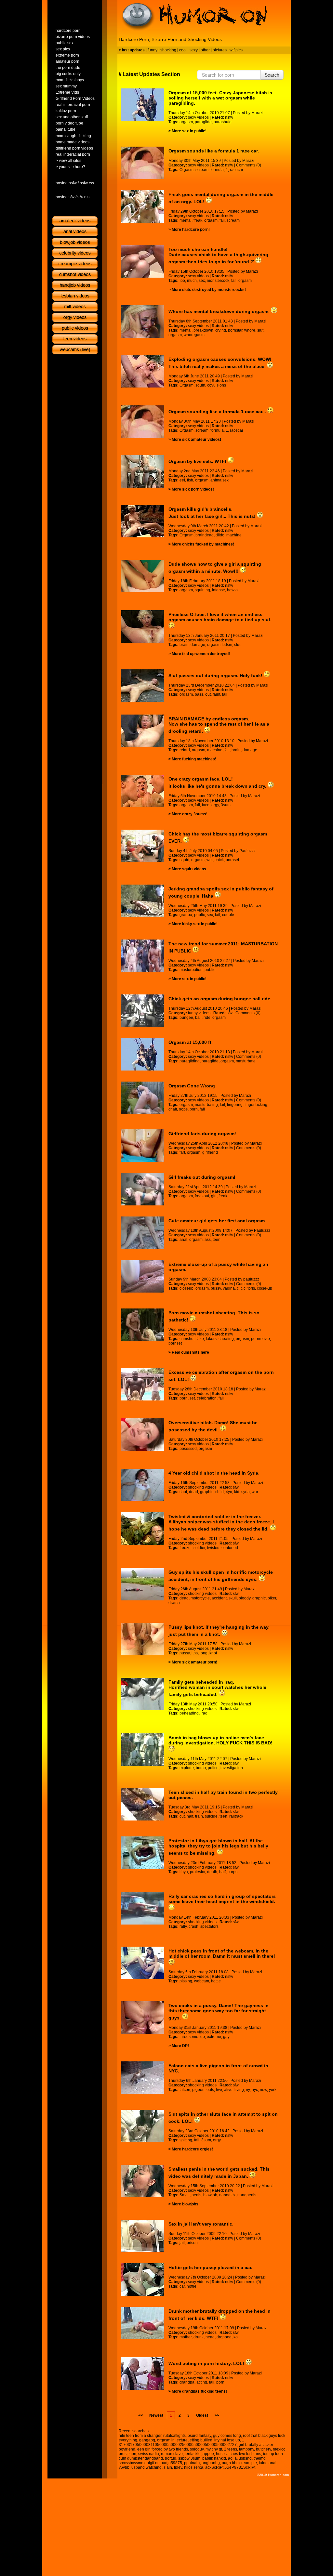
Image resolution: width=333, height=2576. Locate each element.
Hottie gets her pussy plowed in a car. (210, 2267)
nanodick (227, 2195)
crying (221, 330)
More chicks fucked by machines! (203, 544)
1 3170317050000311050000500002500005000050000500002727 (181, 2442)
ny (248, 2090)
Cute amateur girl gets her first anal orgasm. (217, 1221)
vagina (229, 1288)
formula (217, 170)
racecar (237, 170)
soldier (199, 1548)
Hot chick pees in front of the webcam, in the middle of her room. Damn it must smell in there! (222, 1953)
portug (171, 2458)
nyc (255, 2090)
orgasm (186, 122)
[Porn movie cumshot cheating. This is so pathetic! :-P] (143, 1325)
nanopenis (247, 2195)
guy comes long (227, 2436)
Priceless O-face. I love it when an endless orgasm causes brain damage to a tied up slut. (220, 617)
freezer (186, 1548)
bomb (201, 1768)
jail (182, 2243)
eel (182, 480)
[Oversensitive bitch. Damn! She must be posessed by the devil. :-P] (143, 1435)
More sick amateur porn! (194, 1662)
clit (239, 1288)
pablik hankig (214, 2458)
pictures (220, 50)
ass (208, 1240)
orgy (215, 805)
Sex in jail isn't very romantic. (201, 2224)
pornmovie (260, 1339)
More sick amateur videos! (196, 440)
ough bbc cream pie (239, 2463)
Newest (156, 2415)
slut (260, 330)
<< (140, 2415)
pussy (216, 1288)
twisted (213, 1548)
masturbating (206, 1105)
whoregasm (194, 335)
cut (182, 1816)
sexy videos (198, 117)
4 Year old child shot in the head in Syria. (214, 1473)
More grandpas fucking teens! (199, 2391)
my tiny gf (214, 2449)
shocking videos (202, 1487)
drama (174, 1603)
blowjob (210, 2195)
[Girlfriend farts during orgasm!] (143, 1146)
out (208, 694)
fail (222, 220)
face (206, 805)
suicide (211, 1816)
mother (186, 2337)
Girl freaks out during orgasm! (202, 1177)
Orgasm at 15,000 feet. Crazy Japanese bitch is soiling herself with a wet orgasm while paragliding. (220, 98)
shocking (168, 50)
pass (199, 694)
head (210, 2337)
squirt (200, 385)
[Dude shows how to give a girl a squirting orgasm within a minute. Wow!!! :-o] (143, 576)
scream (202, 170)
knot (213, 1653)
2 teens (231, 2449)
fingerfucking (256, 1105)
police (213, 1768)
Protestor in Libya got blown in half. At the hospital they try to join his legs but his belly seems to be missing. (218, 1847)
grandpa (187, 2382)
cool (183, 50)
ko (236, 2337)
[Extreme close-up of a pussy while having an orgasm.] (143, 1276)
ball (198, 1018)
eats (210, 2090)
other (205, 50)
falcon (185, 2090)
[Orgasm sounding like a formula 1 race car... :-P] (143, 422)
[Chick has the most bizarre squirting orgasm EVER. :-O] (143, 846)
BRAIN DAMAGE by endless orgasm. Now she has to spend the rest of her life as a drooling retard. (219, 725)
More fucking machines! (194, 759)
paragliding (190, 1061)
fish (190, 480)
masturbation (191, 970)
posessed (188, 1449)
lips (195, 1653)
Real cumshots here (190, 1352)
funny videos (199, 1013)
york (273, 2090)
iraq (204, 1713)
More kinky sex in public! (195, 924)
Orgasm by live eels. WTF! (198, 461)
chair (173, 1109)
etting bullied (201, 2440)
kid (237, 1492)
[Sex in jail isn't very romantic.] (143, 2236)
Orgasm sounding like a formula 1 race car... (218, 412)
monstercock (218, 281)
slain (168, 2467)
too (182, 281)
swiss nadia (149, 2454)
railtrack (236, 1816)
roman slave (172, 2454)
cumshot (187, 1339)
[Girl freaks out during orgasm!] (143, 1189)
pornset (232, 860)
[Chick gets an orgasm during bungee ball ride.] (143, 1011)
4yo (229, 1492)
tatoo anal (268, 2463)
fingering (235, 1105)
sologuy (197, 2449)
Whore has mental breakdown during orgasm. (220, 311)
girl (214, 1196)
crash (193, 1926)
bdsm (227, 645)
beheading (189, 1713)
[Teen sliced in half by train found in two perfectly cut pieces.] (143, 1804)
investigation (232, 1768)
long (204, 1653)
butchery (263, 2449)
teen (217, 1240)
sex (202, 281)
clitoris (249, 1288)
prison (192, 2243)
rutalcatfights (174, 2436)
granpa (186, 915)
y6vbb (124, 2467)
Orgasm (186, 170)
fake (200, 1339)
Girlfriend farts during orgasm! (202, 1134)
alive (228, 2090)
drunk (199, 2337)
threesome (189, 2037)
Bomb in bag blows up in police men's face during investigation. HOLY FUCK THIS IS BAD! (220, 1740)
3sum (226, 805)
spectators (209, 1926)
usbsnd (245, 2458)
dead (193, 1492)
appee (208, 2454)
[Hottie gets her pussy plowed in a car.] (143, 2280)
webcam (202, 1981)
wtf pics (236, 50)
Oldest (202, 2415)
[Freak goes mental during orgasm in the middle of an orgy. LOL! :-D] (143, 206)
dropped (224, 2337)
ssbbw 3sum (189, 2458)
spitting (186, 2140)
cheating (226, 1339)
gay (226, 2037)
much (192, 281)
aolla (232, 2458)
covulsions (217, 385)
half (190, 1816)
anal (183, 1240)
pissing (186, 1981)
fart (182, 1152)
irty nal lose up (227, 2440)
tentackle (193, 2454)
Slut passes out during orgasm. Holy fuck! (216, 676)
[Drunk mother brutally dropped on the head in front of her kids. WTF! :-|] (143, 2323)
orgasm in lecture (172, 2440)
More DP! (180, 2046)
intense (219, 590)
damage (198, 645)
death (212, 1872)
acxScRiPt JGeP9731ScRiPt (230, 2467)
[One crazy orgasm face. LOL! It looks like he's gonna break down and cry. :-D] (143, 791)
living (239, 2090)
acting (202, 2382)
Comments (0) (249, 165)
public (200, 915)
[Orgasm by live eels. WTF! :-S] (143, 471)
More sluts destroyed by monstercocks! (209, 290)
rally (183, 1926)
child (220, 1492)
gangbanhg (210, 2463)
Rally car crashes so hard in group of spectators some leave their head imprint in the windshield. (222, 1899)
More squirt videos (189, 869)
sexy (194, 50)
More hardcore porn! (191, 230)
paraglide (203, 122)
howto (232, 590)
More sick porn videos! (193, 489)
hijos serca (194, 2467)
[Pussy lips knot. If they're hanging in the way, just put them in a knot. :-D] (143, 1639)
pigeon (198, 2090)
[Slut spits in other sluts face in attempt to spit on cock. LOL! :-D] (143, 2126)
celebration (207, 1398)
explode (187, 1768)
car (182, 2286)
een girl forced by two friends (163, 2449)
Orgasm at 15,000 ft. (191, 1042)
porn (194, 1109)
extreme (214, 2037)
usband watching (147, 2467)
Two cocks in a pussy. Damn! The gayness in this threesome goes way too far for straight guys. (219, 2012)
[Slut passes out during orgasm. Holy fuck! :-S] (143, 686)
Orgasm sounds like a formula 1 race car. (214, 151)
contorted (230, 1548)
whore (250, 330)
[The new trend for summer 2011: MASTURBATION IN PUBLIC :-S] (143, 956)
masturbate (246, 1061)
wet (210, 860)
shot (183, 1492)
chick (219, 860)
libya (184, 1872)
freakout (202, 1196)
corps (233, 1872)
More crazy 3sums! (190, 814)
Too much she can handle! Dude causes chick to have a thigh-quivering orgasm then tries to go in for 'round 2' (218, 256)
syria (246, 1492)
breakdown (203, 330)
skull (233, 1598)
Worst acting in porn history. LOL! (207, 2363)
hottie (216, 1981)
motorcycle (200, 1598)
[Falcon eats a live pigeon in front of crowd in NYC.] (143, 2078)
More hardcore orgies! (192, 2149)
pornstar (235, 330)
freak (198, 220)
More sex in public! (189, 131)
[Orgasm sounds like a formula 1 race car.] (143, 163)
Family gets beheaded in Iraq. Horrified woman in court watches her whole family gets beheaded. (217, 1688)
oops (183, 1109)
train (199, 1816)
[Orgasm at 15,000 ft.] (143, 1054)
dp (203, 2037)
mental (186, 220)
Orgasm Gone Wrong (192, 1086)
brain (184, 645)
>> (217, 2415)
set (192, 1398)
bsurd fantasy (199, 2436)
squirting (202, 590)
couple (228, 915)
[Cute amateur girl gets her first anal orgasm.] (143, 1233)
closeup (186, 1288)
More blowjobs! (186, 2204)
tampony (246, 2449)
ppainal (191, 2463)
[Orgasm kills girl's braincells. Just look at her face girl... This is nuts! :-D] (143, 521)
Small (185, 2195)
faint (216, 694)
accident (219, 1598)
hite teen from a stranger (140, 2436)
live (219, 2090)
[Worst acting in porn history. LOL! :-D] (143, 2373)
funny (153, 50)
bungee (186, 1018)
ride (207, 1018)
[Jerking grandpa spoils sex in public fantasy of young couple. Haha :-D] (143, 901)
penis (196, 2195)
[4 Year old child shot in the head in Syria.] (143, 1485)
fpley (178, 2467)
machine (234, 535)
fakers (211, 1339)
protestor (198, 1872)
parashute (223, 122)
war (255, 1492)
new (263, 2090)
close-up (265, 1288)
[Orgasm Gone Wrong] (143, 1098)
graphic (207, 1492)
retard (185, 750)
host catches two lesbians (239, 2454)
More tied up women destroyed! (201, 654)
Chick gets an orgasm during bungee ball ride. (220, 999)
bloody (245, 1598)
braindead (205, 535)
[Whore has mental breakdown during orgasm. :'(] (143, 322)
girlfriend (210, 1152)
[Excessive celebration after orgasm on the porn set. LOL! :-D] (143, 1384)
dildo (220, 535)
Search (272, 75)
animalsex (220, 480)
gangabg (147, 2440)
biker (272, 1598)
